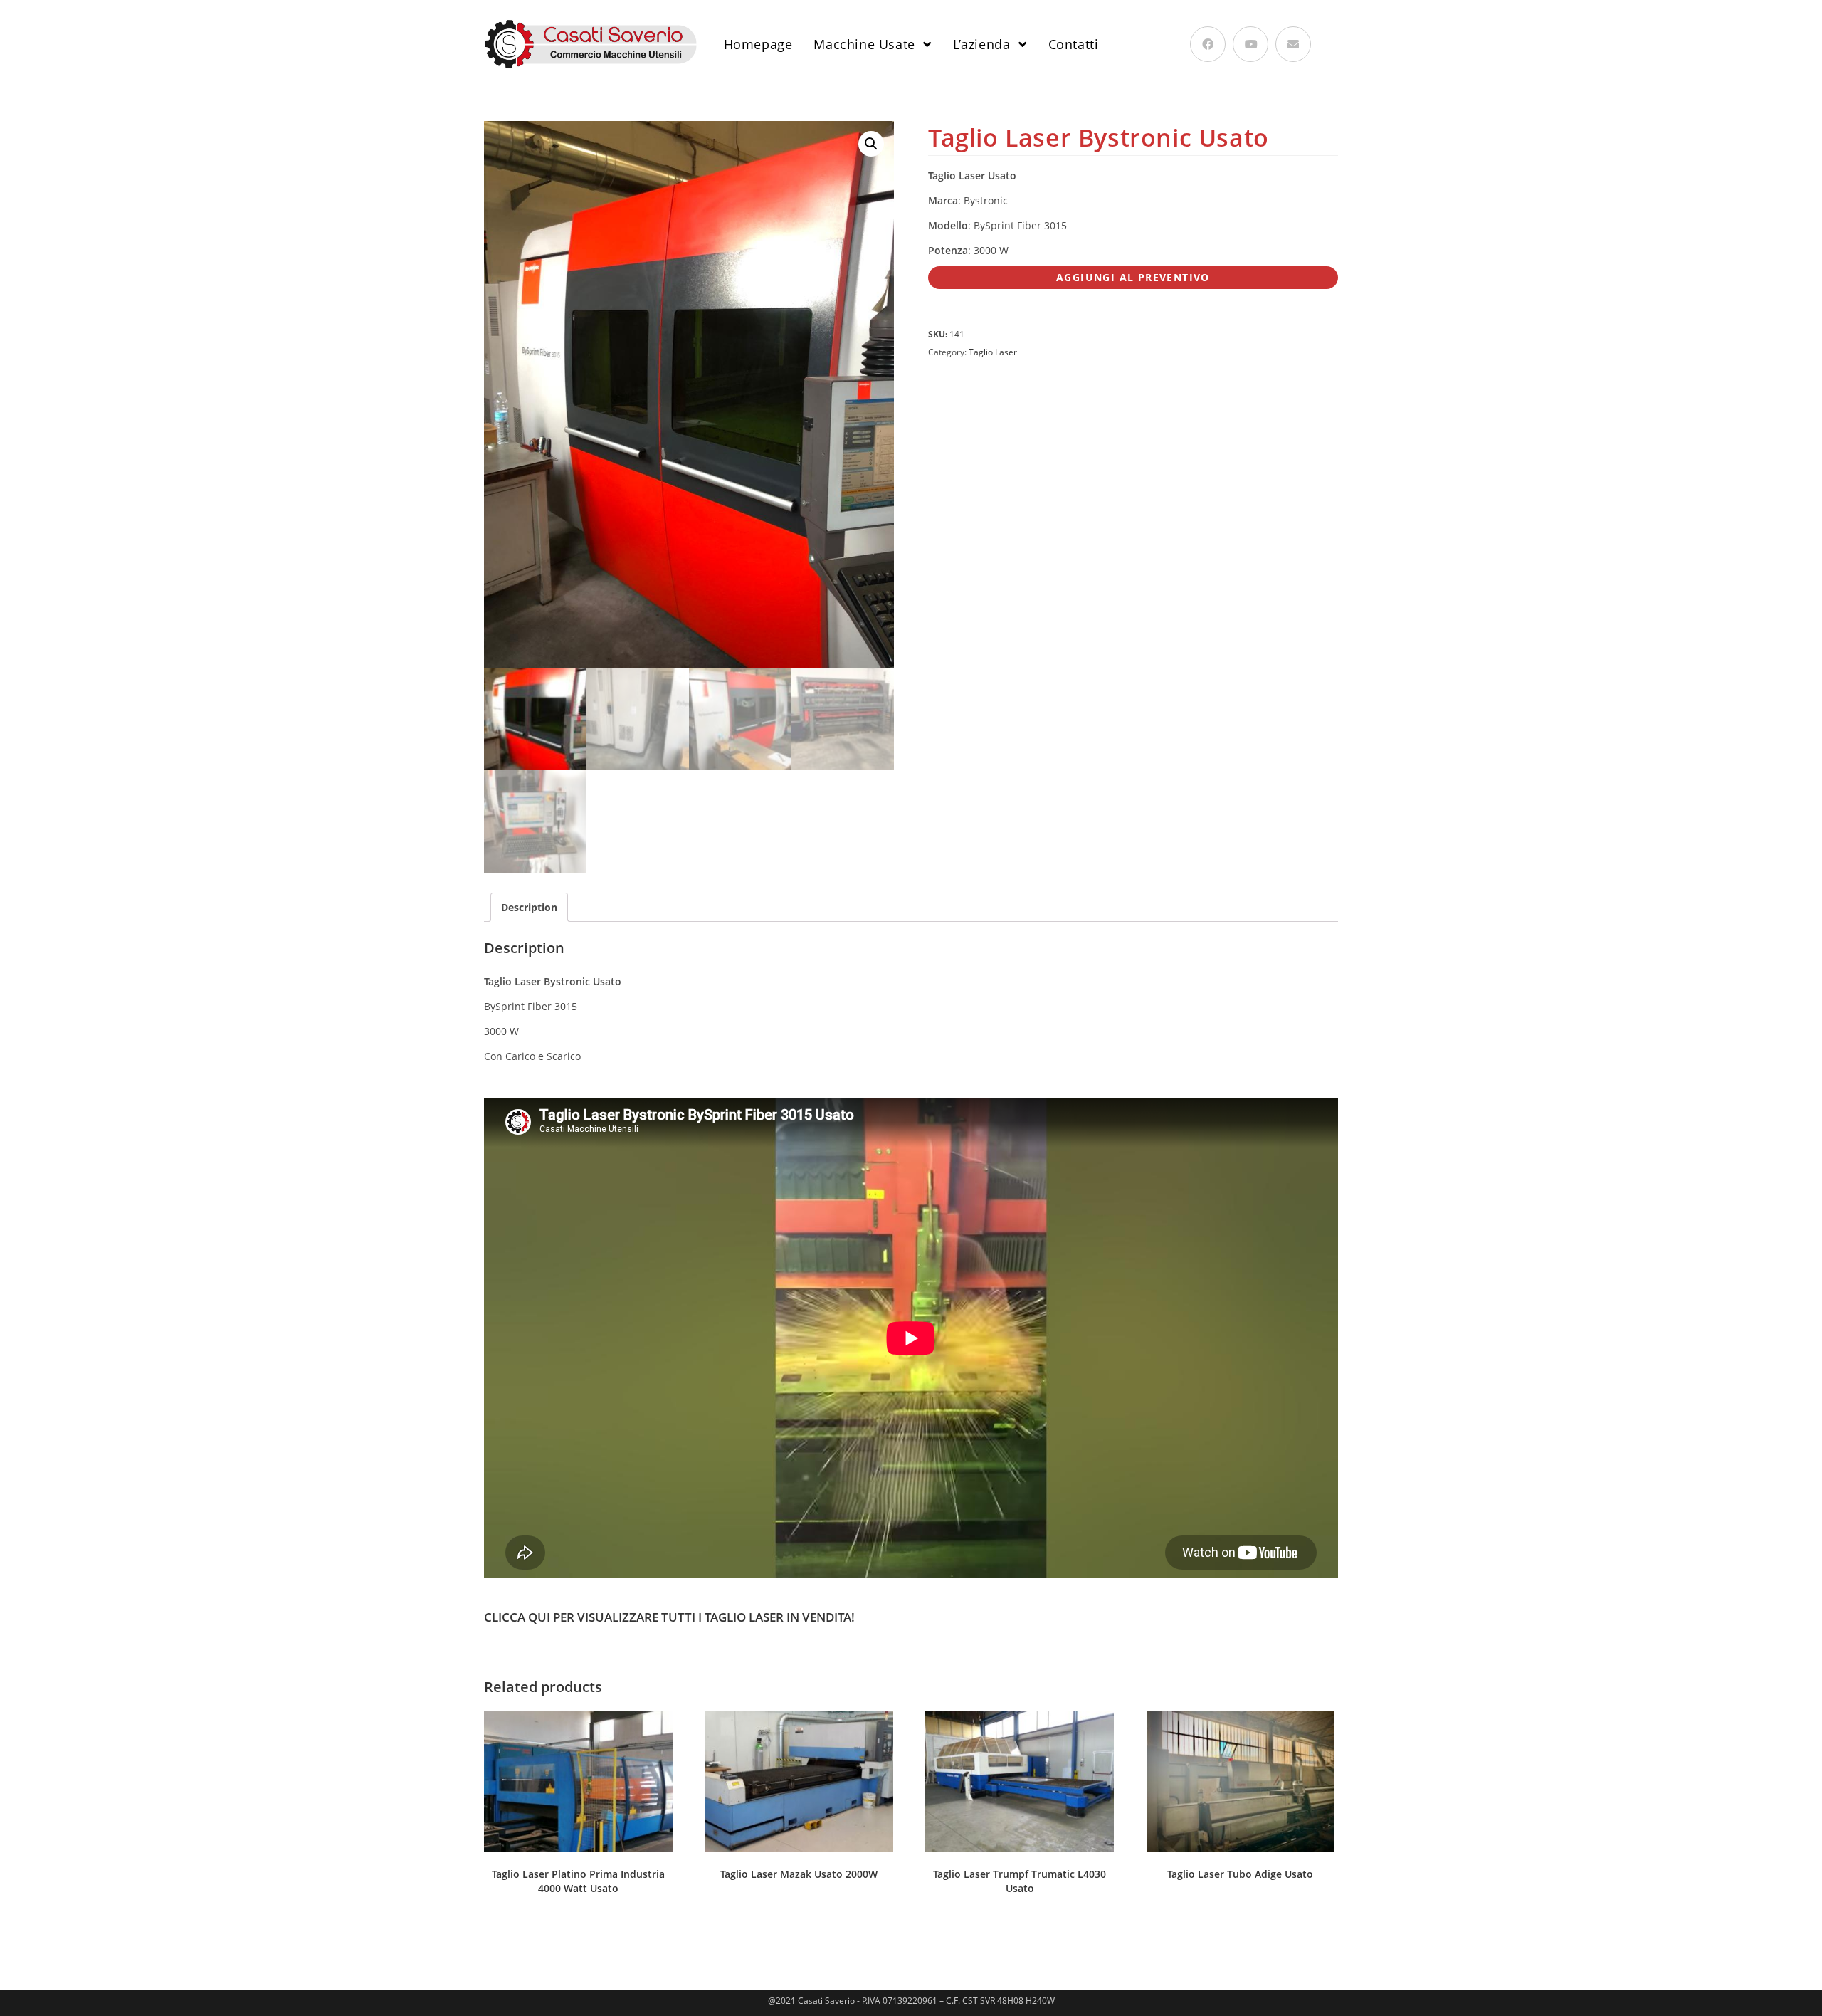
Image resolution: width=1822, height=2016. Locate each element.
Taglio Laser (993, 352)
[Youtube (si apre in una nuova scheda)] (1250, 44)
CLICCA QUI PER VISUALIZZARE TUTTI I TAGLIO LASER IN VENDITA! (669, 1617)
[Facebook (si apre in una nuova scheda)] (1208, 44)
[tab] (529, 907)
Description (529, 907)
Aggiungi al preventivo (1133, 277)
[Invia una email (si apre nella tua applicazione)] (1293, 44)
